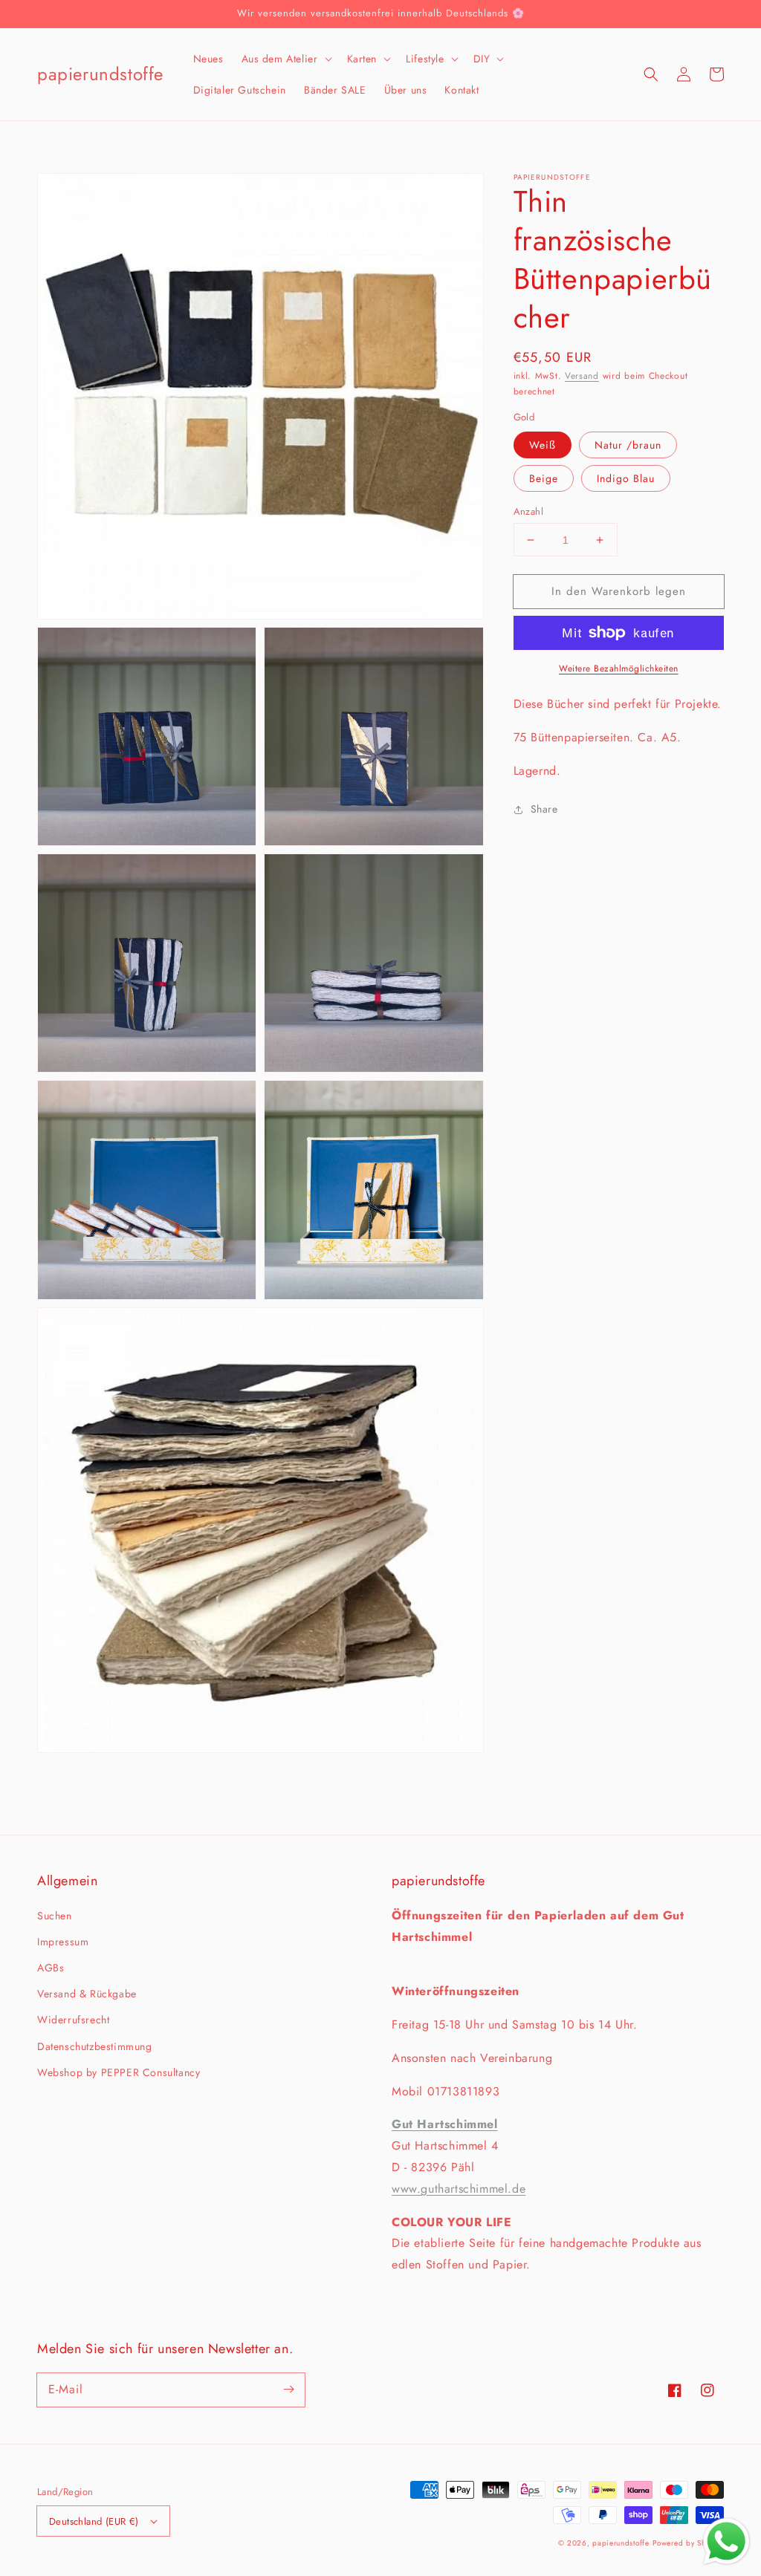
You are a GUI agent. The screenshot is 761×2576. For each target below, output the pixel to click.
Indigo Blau (626, 478)
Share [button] (544, 809)
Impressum (63, 1942)
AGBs (51, 1968)
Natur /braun (628, 445)
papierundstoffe (621, 2543)
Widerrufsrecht (73, 2020)
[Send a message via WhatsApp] (726, 2541)
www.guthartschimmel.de (459, 2189)
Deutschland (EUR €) (94, 2521)
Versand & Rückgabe (87, 1994)
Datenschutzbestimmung (95, 2046)
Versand (582, 376)
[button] (285, 59)
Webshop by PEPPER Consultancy (119, 2072)
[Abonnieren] (288, 2390)
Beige (544, 478)
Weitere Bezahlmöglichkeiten (619, 669)
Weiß (543, 445)
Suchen (55, 1916)
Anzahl (528, 511)
